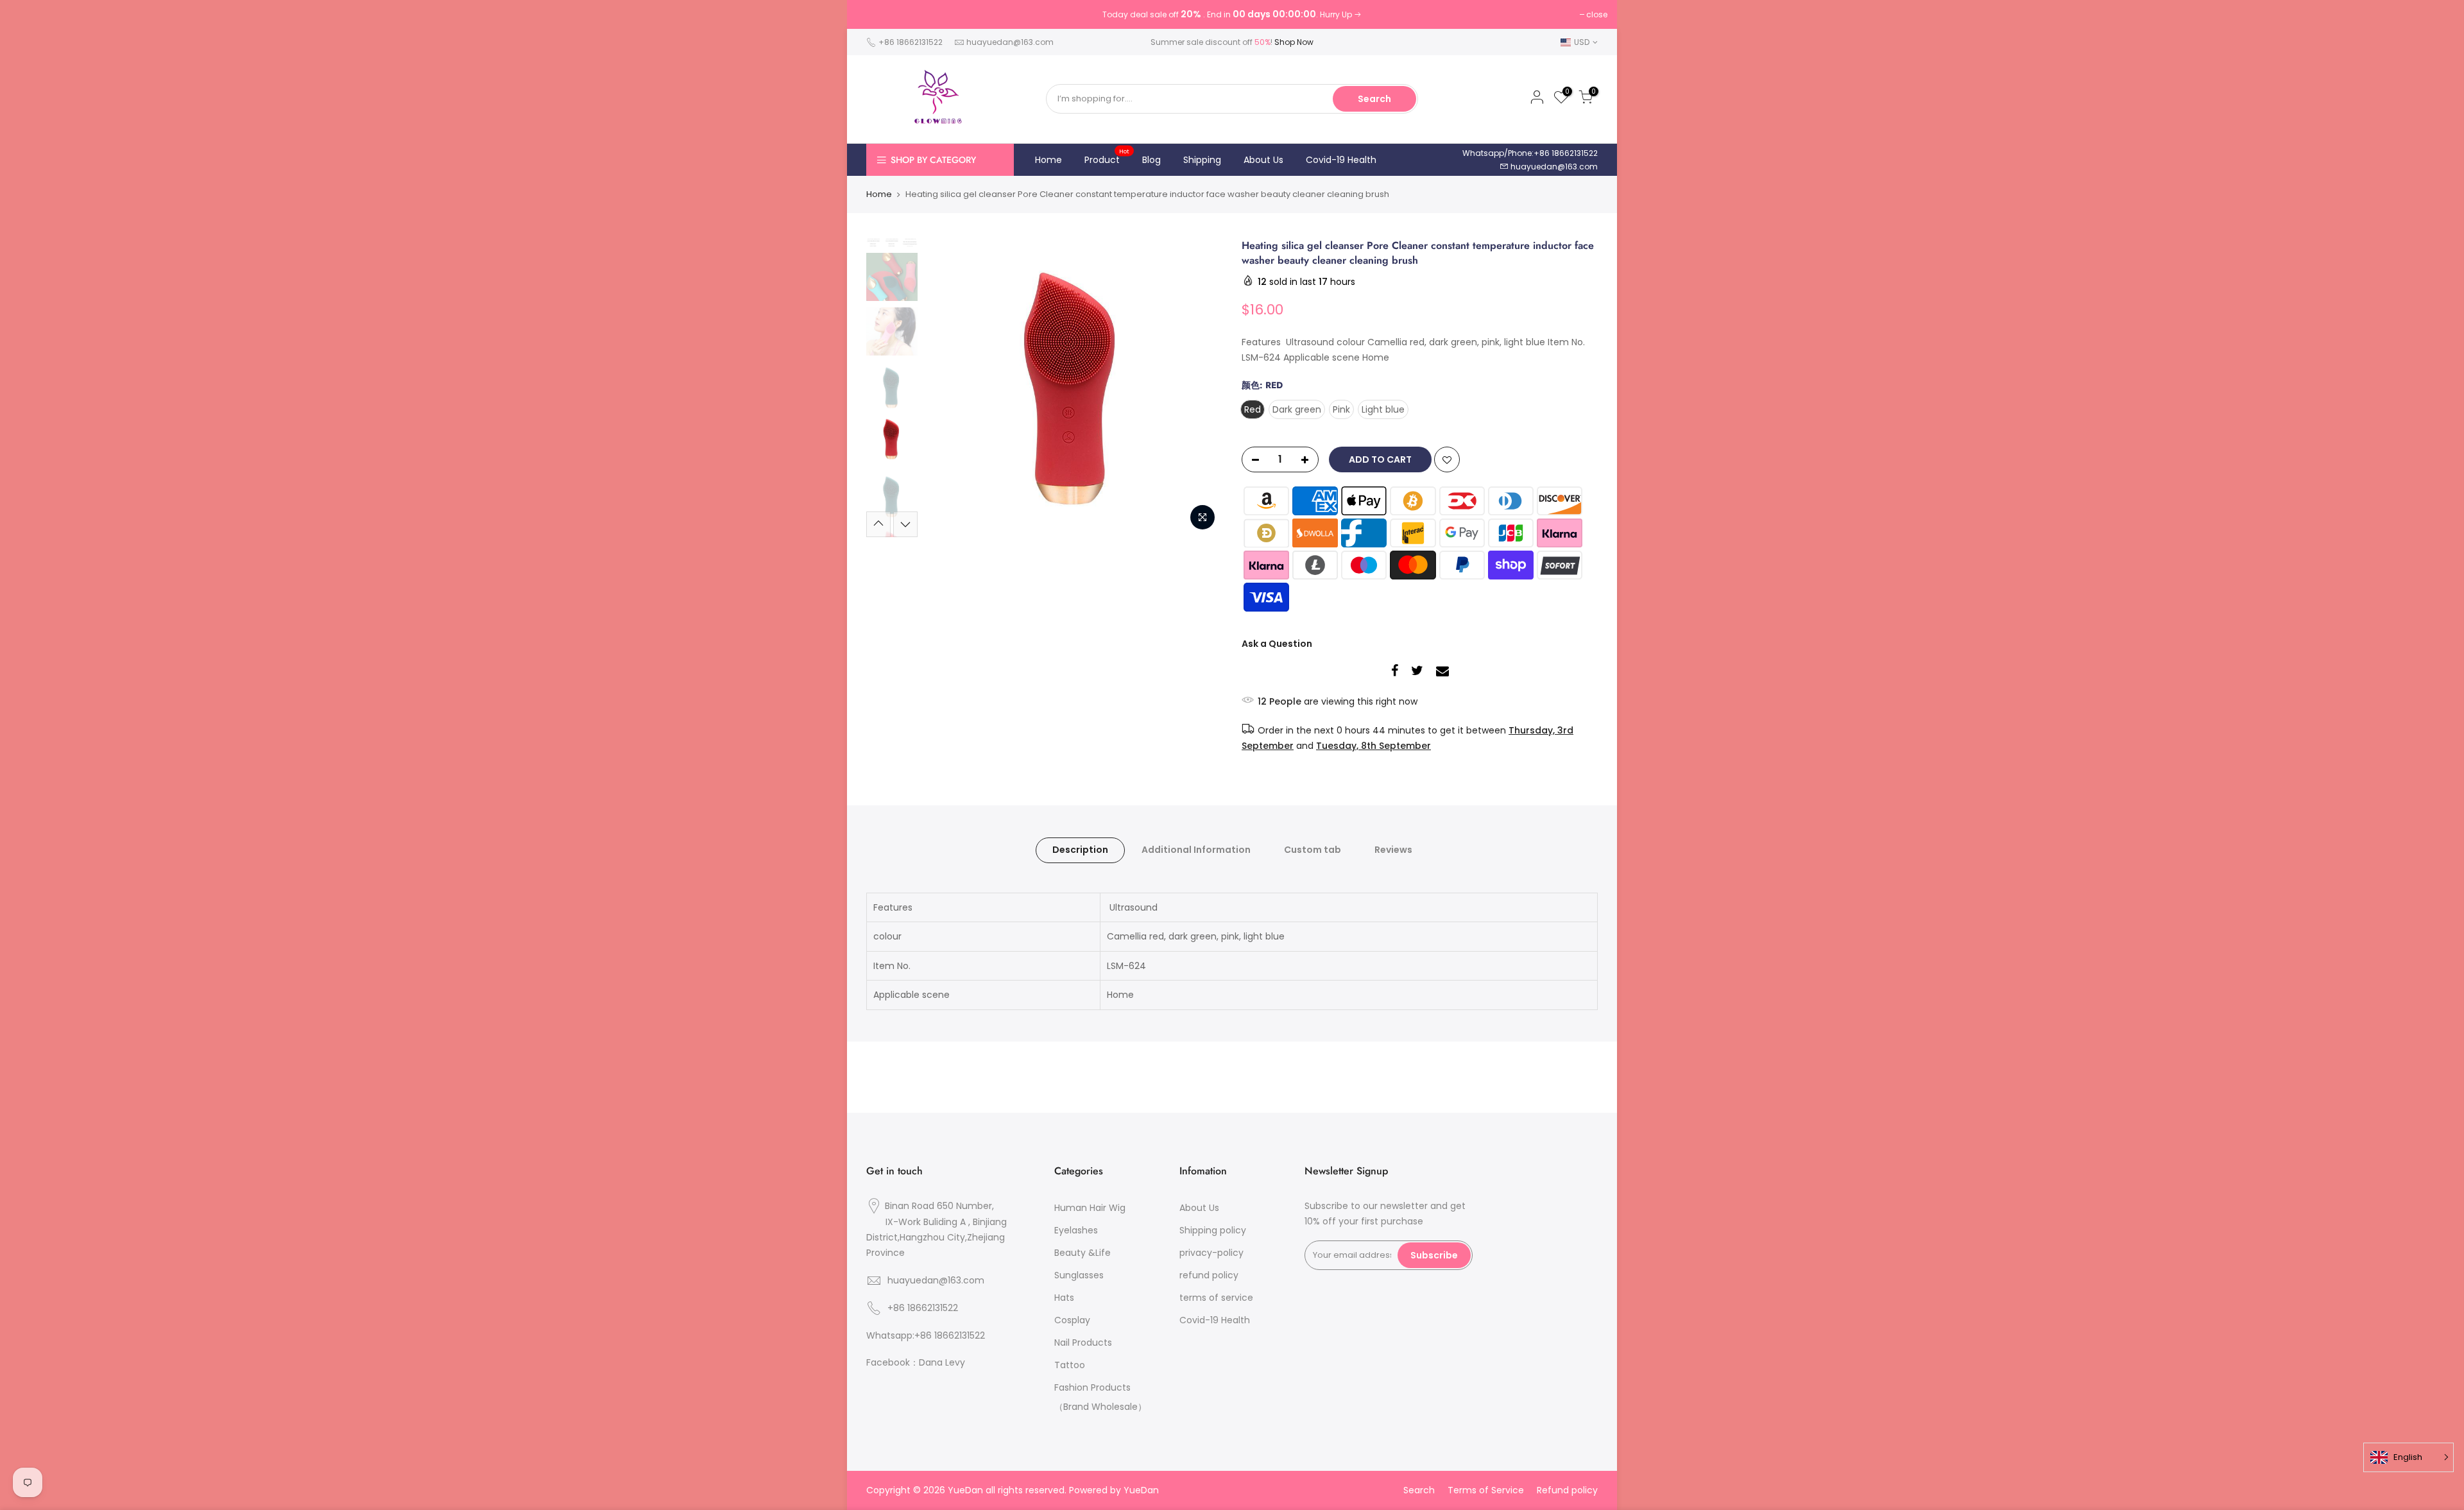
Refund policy (1567, 1490)
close (1597, 14)
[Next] (1200, 388)
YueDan (1141, 1490)
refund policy (1209, 1275)
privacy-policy (1211, 1253)
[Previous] (946, 388)
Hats (1064, 1298)
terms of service (1216, 1298)
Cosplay (1072, 1320)
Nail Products (1083, 1343)
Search (1374, 99)
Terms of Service (1486, 1490)
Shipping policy (1213, 1230)
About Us (1263, 160)
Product (1107, 157)
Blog (1151, 160)
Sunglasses (1079, 1275)
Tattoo (1070, 1365)
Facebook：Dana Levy (916, 1362)
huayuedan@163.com (1010, 42)
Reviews (1393, 850)
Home (1048, 160)
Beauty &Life (1082, 1253)
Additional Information (1196, 850)
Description (1080, 850)
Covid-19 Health (1341, 160)
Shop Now (1294, 42)
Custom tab (1313, 850)
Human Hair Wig (1090, 1208)
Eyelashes (1076, 1230)
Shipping (1202, 160)
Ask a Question (1277, 644)
